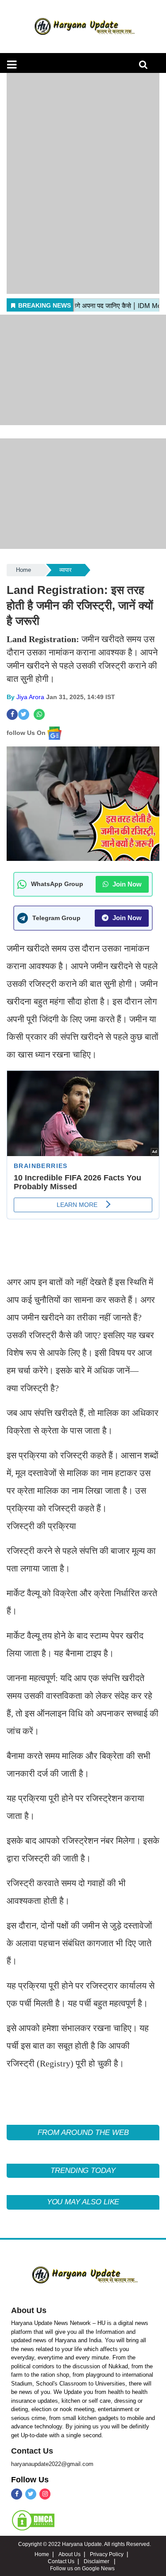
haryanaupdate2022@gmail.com (52, 2464)
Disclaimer (97, 2561)
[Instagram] (45, 2494)
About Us (29, 2310)
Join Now (126, 884)
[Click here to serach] (146, 67)
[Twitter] (31, 2494)
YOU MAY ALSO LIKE (83, 2202)
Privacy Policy (107, 2554)
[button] (12, 65)
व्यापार (66, 570)
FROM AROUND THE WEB (83, 2133)
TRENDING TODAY (83, 2171)
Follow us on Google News (82, 2568)
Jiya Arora (30, 697)
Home (23, 570)
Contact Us (32, 2451)
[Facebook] (17, 2494)
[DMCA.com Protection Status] (33, 2520)
